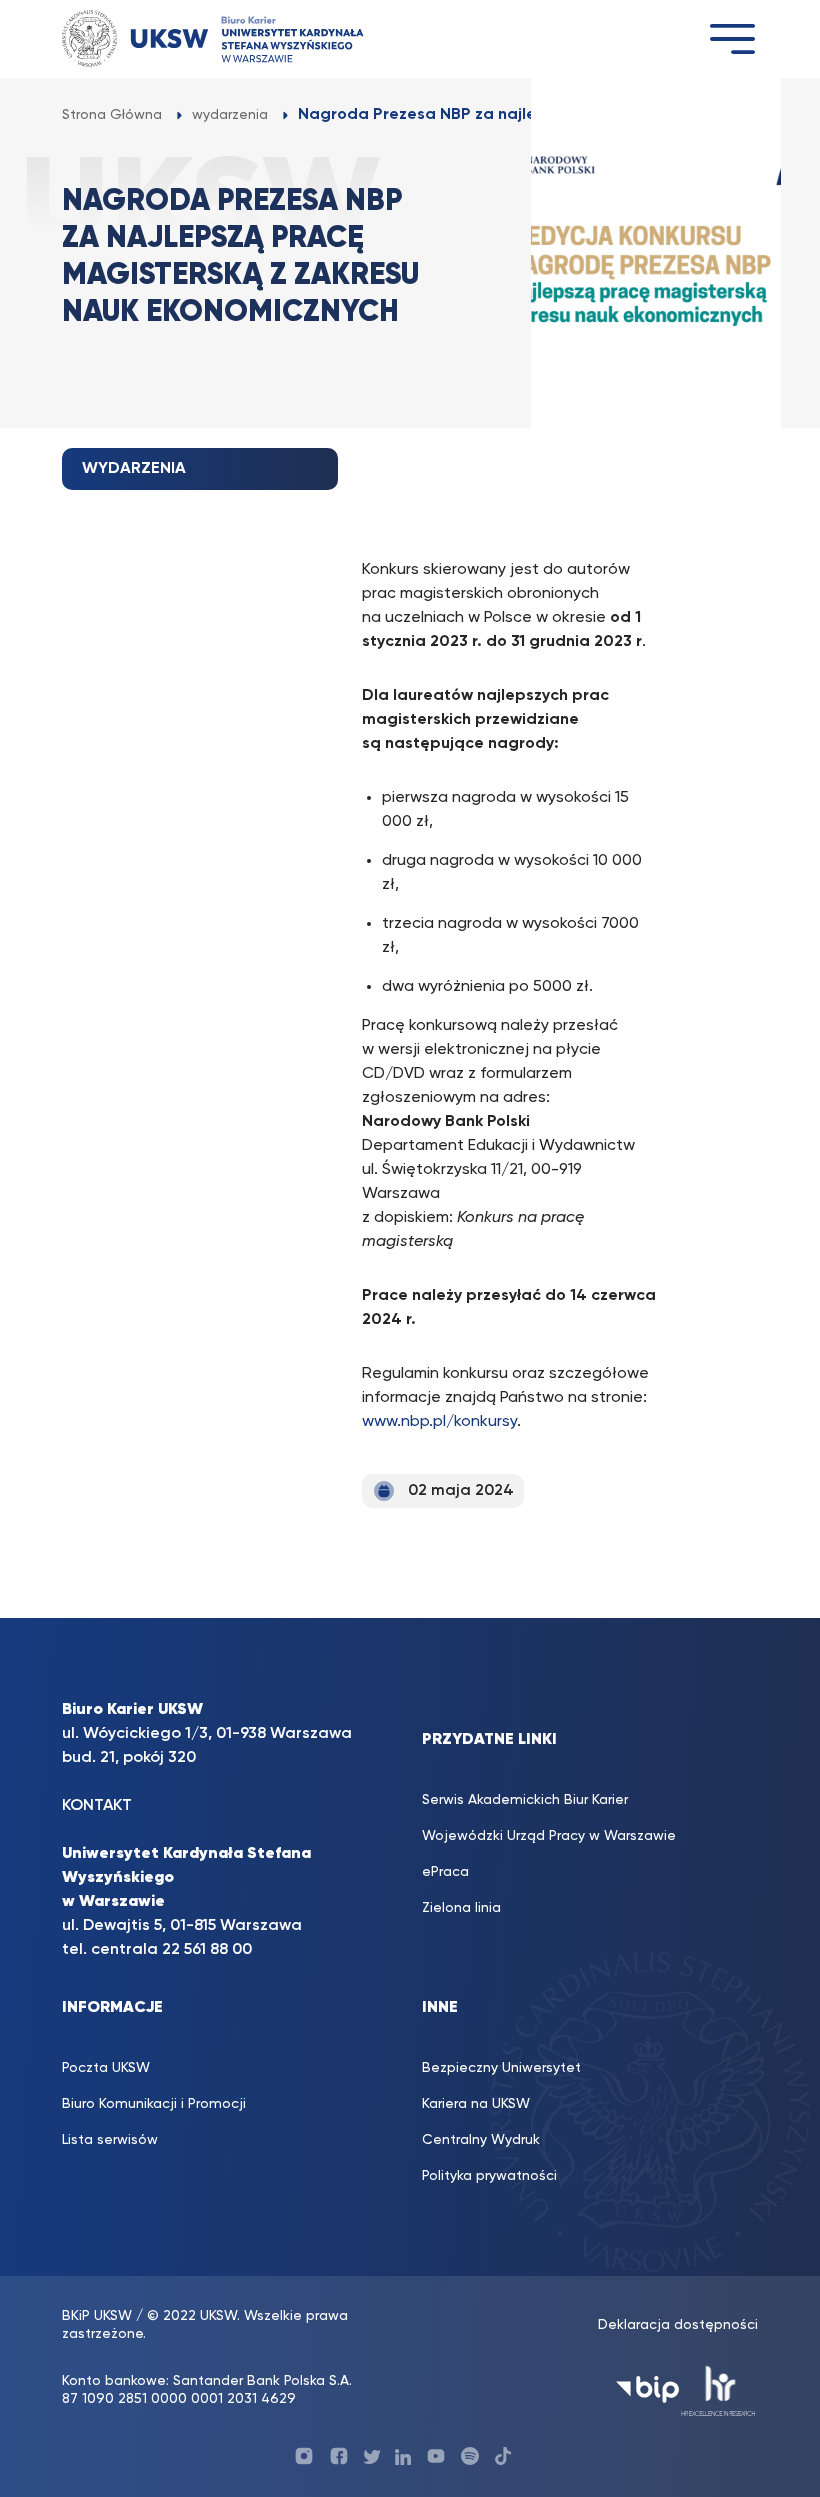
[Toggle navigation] (732, 38)
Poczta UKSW (106, 2068)
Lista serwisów (110, 2140)
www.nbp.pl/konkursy (439, 1422)
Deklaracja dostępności (678, 2325)
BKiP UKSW (99, 2316)
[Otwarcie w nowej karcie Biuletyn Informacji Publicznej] (647, 2389)
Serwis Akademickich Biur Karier (525, 1800)
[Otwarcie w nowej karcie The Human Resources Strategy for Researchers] (718, 2389)
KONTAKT (97, 1806)
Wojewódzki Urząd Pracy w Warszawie (549, 1836)
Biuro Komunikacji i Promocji (154, 2104)
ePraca (445, 1872)
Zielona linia (461, 1908)
